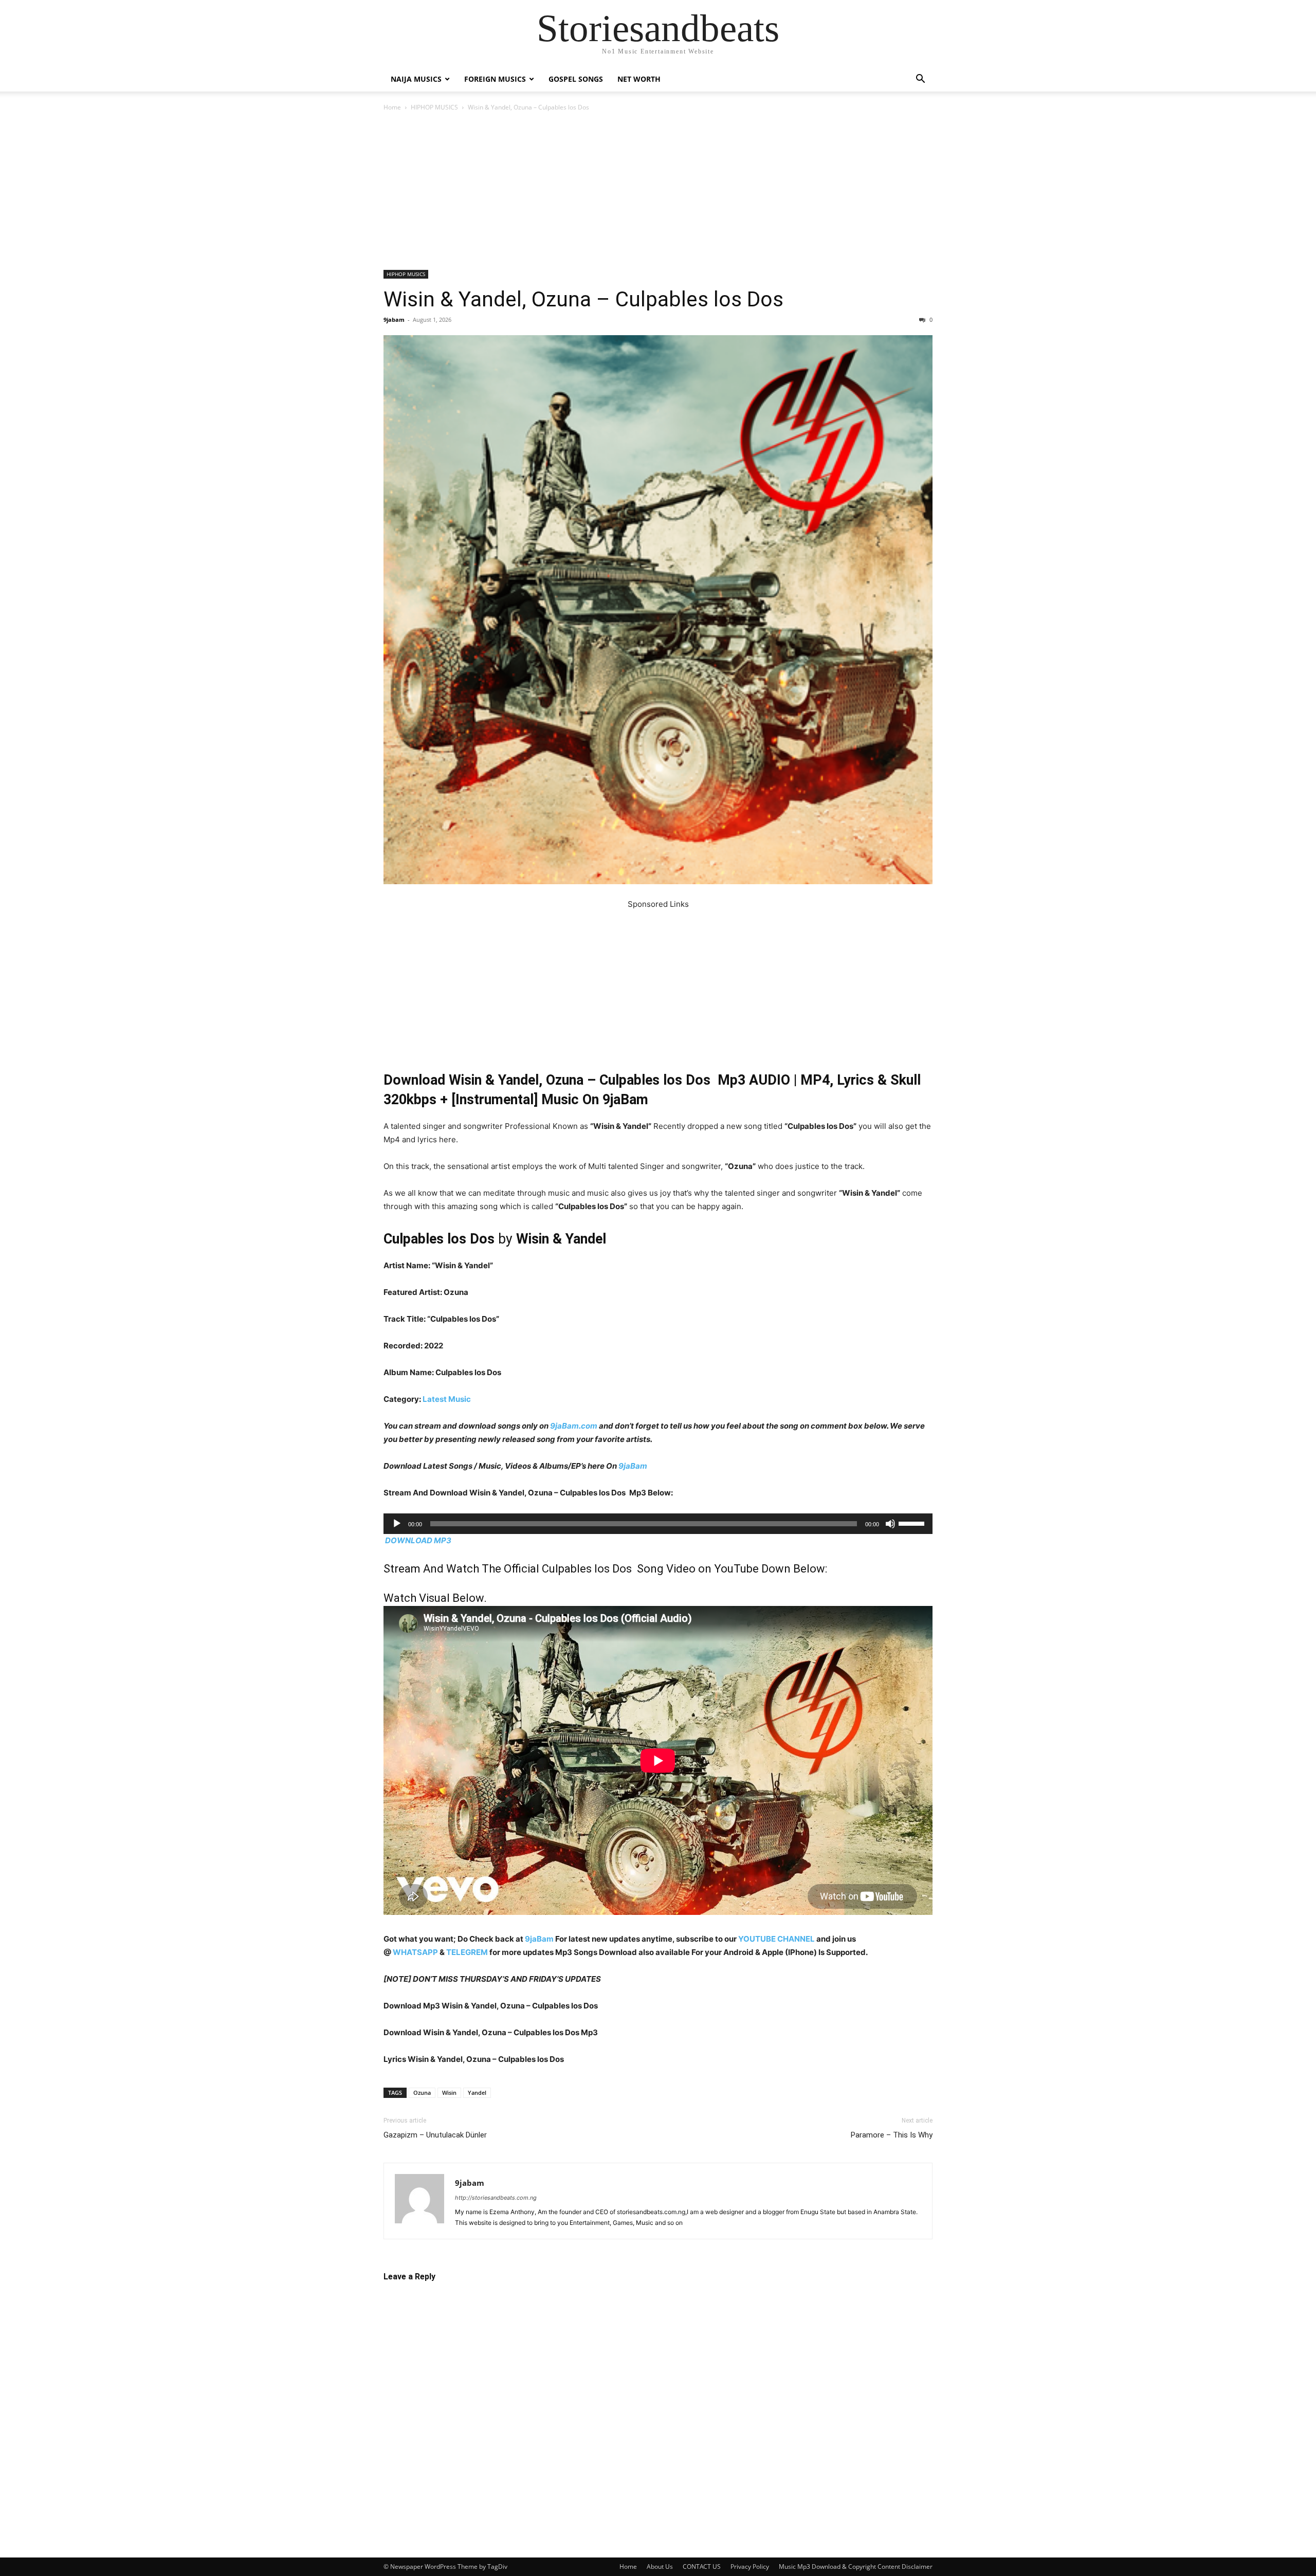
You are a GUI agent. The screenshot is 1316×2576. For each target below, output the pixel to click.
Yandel (477, 2093)
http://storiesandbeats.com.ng (496, 2198)
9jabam (394, 319)
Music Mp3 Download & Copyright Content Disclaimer (856, 2566)
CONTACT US (702, 2566)
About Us (660, 2566)
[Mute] (890, 1524)
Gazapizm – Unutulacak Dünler (435, 2135)
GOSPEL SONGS (576, 79)
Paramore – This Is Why (892, 2135)
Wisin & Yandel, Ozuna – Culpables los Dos (583, 299)
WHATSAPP (415, 1952)
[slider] (913, 1523)
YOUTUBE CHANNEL (776, 1939)
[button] (920, 80)
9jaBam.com (574, 1426)
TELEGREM (467, 1952)
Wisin (449, 2093)
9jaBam (633, 1466)
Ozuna (422, 2093)
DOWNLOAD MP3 (418, 1540)
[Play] (397, 1524)
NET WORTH (639, 79)
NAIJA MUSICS (416, 79)
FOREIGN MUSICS (495, 79)
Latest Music (447, 1399)
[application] (658, 1524)
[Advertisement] (658, 194)
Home (392, 107)
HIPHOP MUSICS (434, 107)
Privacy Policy (750, 2566)
